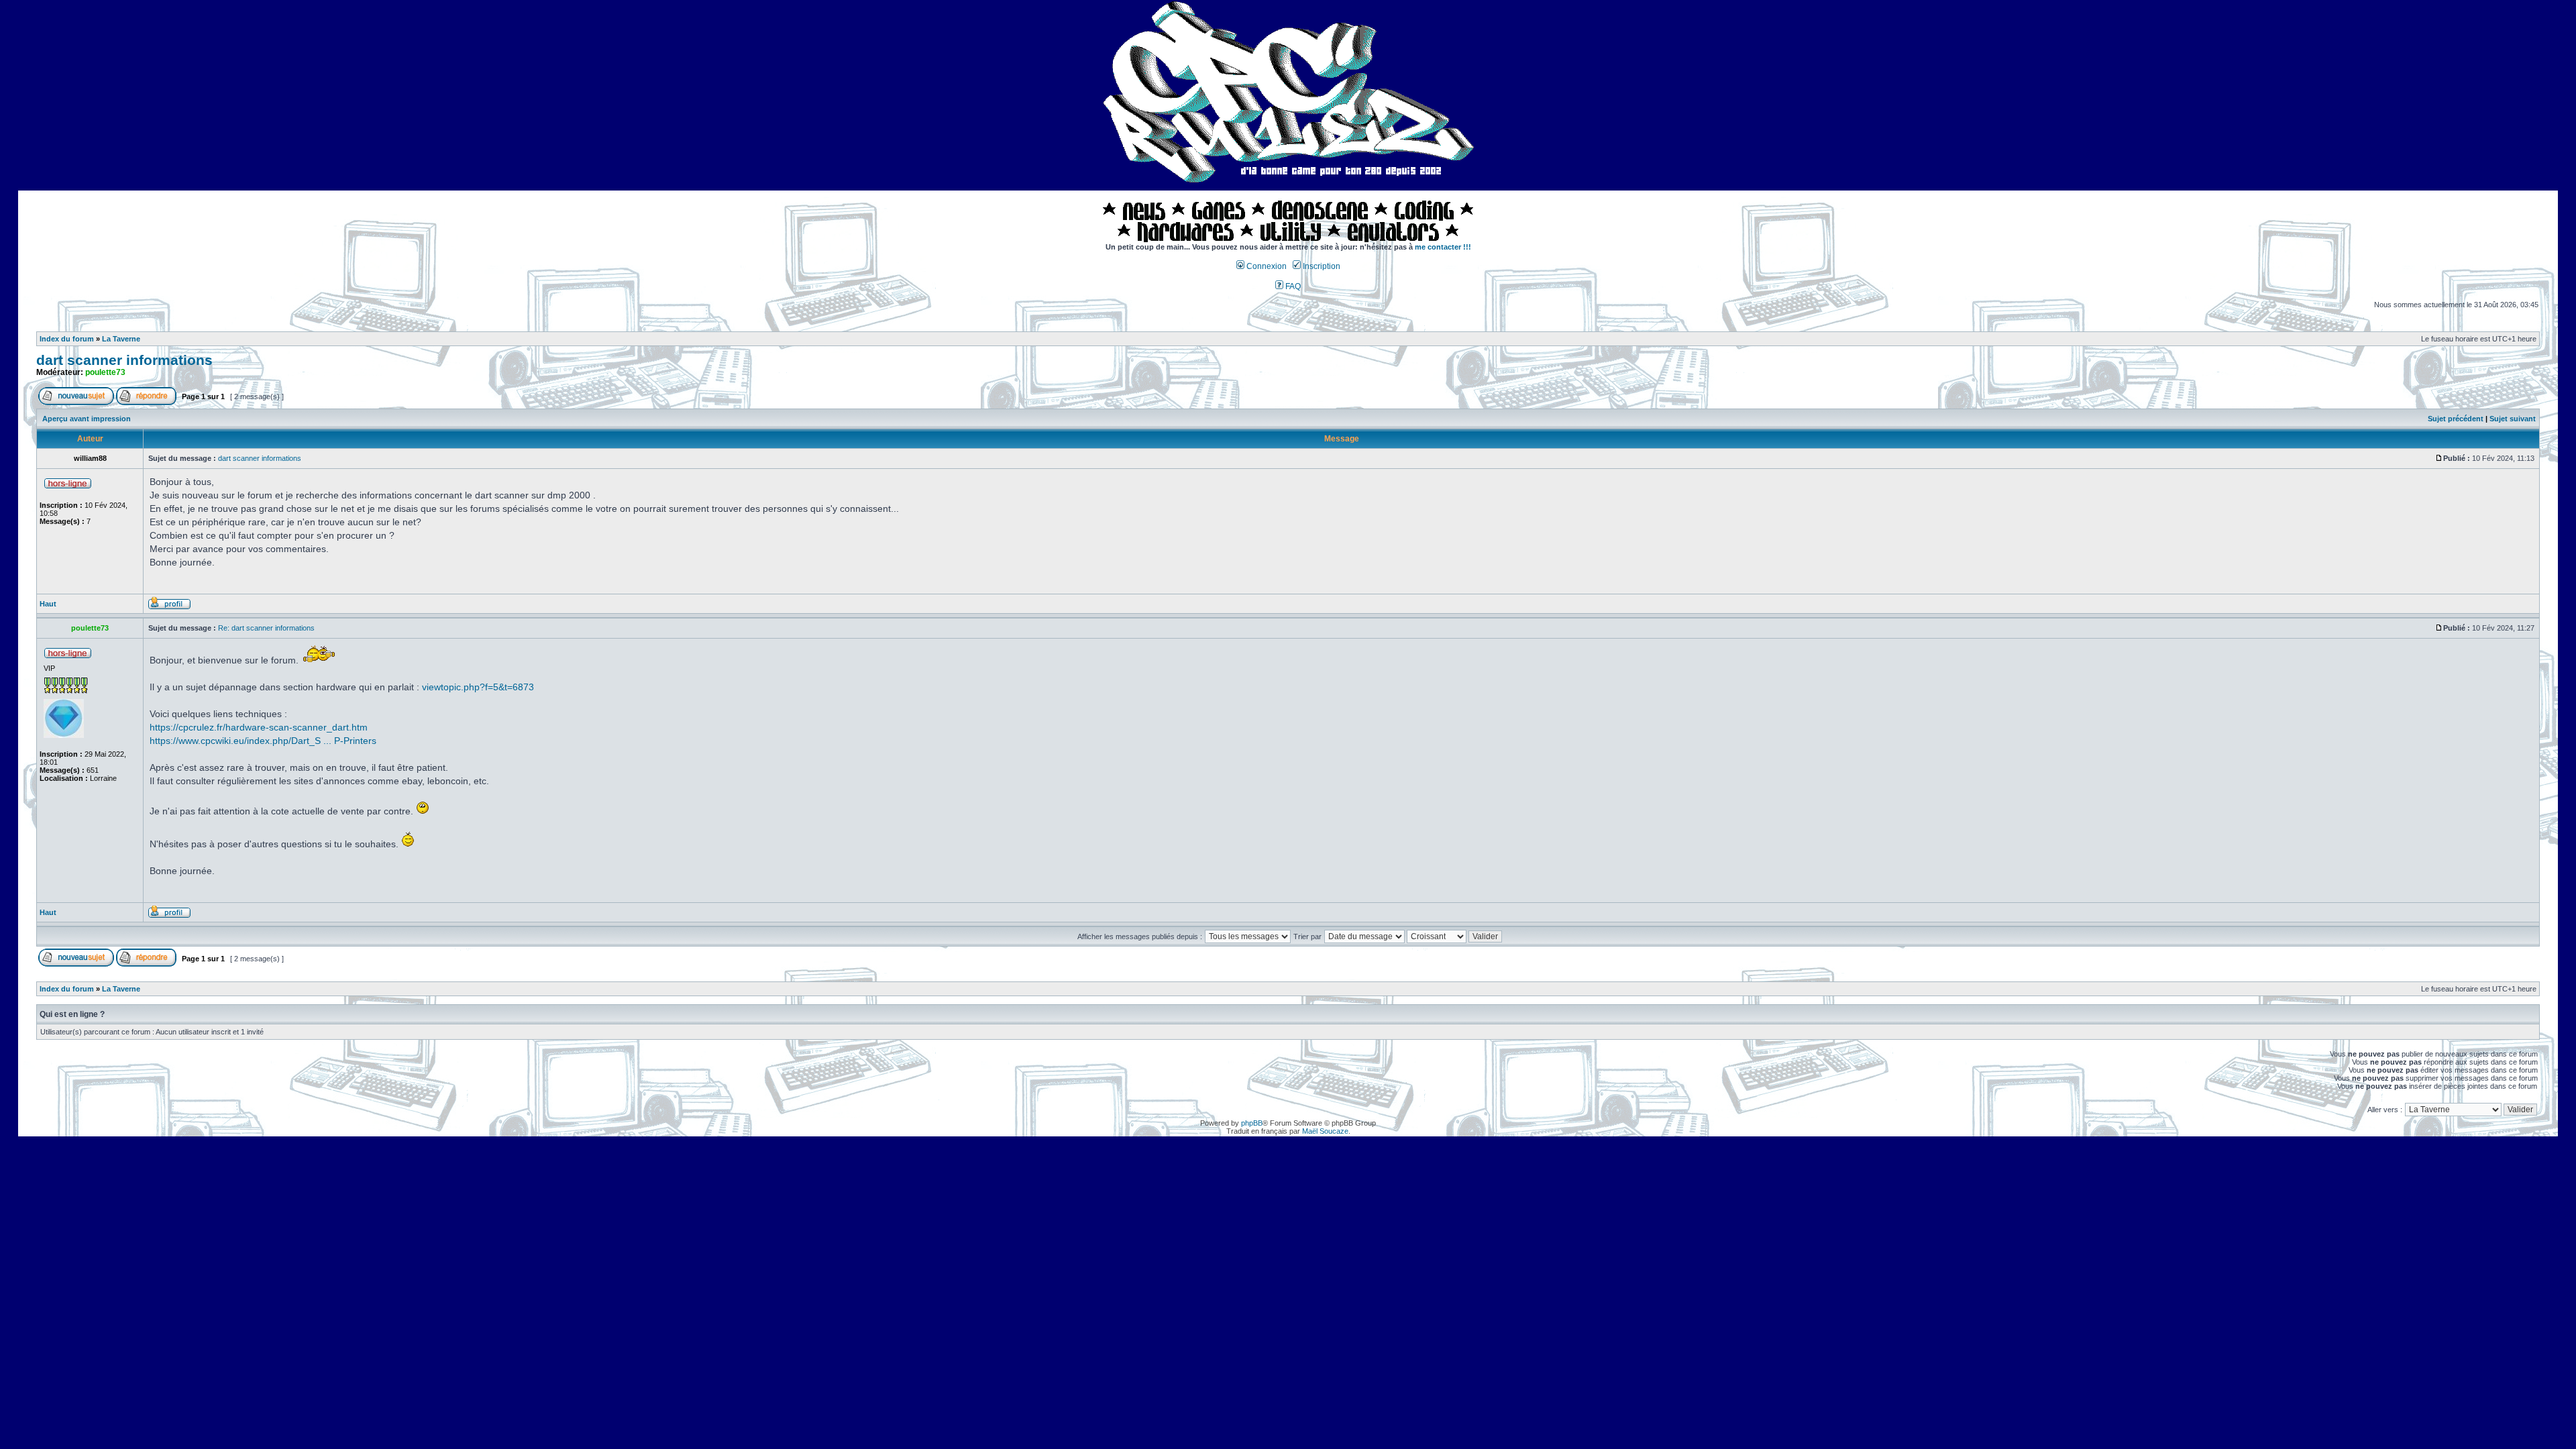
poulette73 (105, 372)
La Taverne (121, 339)
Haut (48, 604)
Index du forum (67, 339)
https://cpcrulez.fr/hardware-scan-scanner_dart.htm (259, 727)
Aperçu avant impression (87, 419)
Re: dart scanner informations (266, 628)
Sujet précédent (2456, 419)
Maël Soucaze (1325, 1131)
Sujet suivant (2513, 419)
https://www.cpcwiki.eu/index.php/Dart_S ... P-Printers (263, 741)
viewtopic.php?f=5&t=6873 (478, 687)
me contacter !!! (1443, 247)
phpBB (1252, 1123)
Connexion (1266, 266)
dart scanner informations (124, 360)
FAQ (1292, 286)
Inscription (1321, 266)
